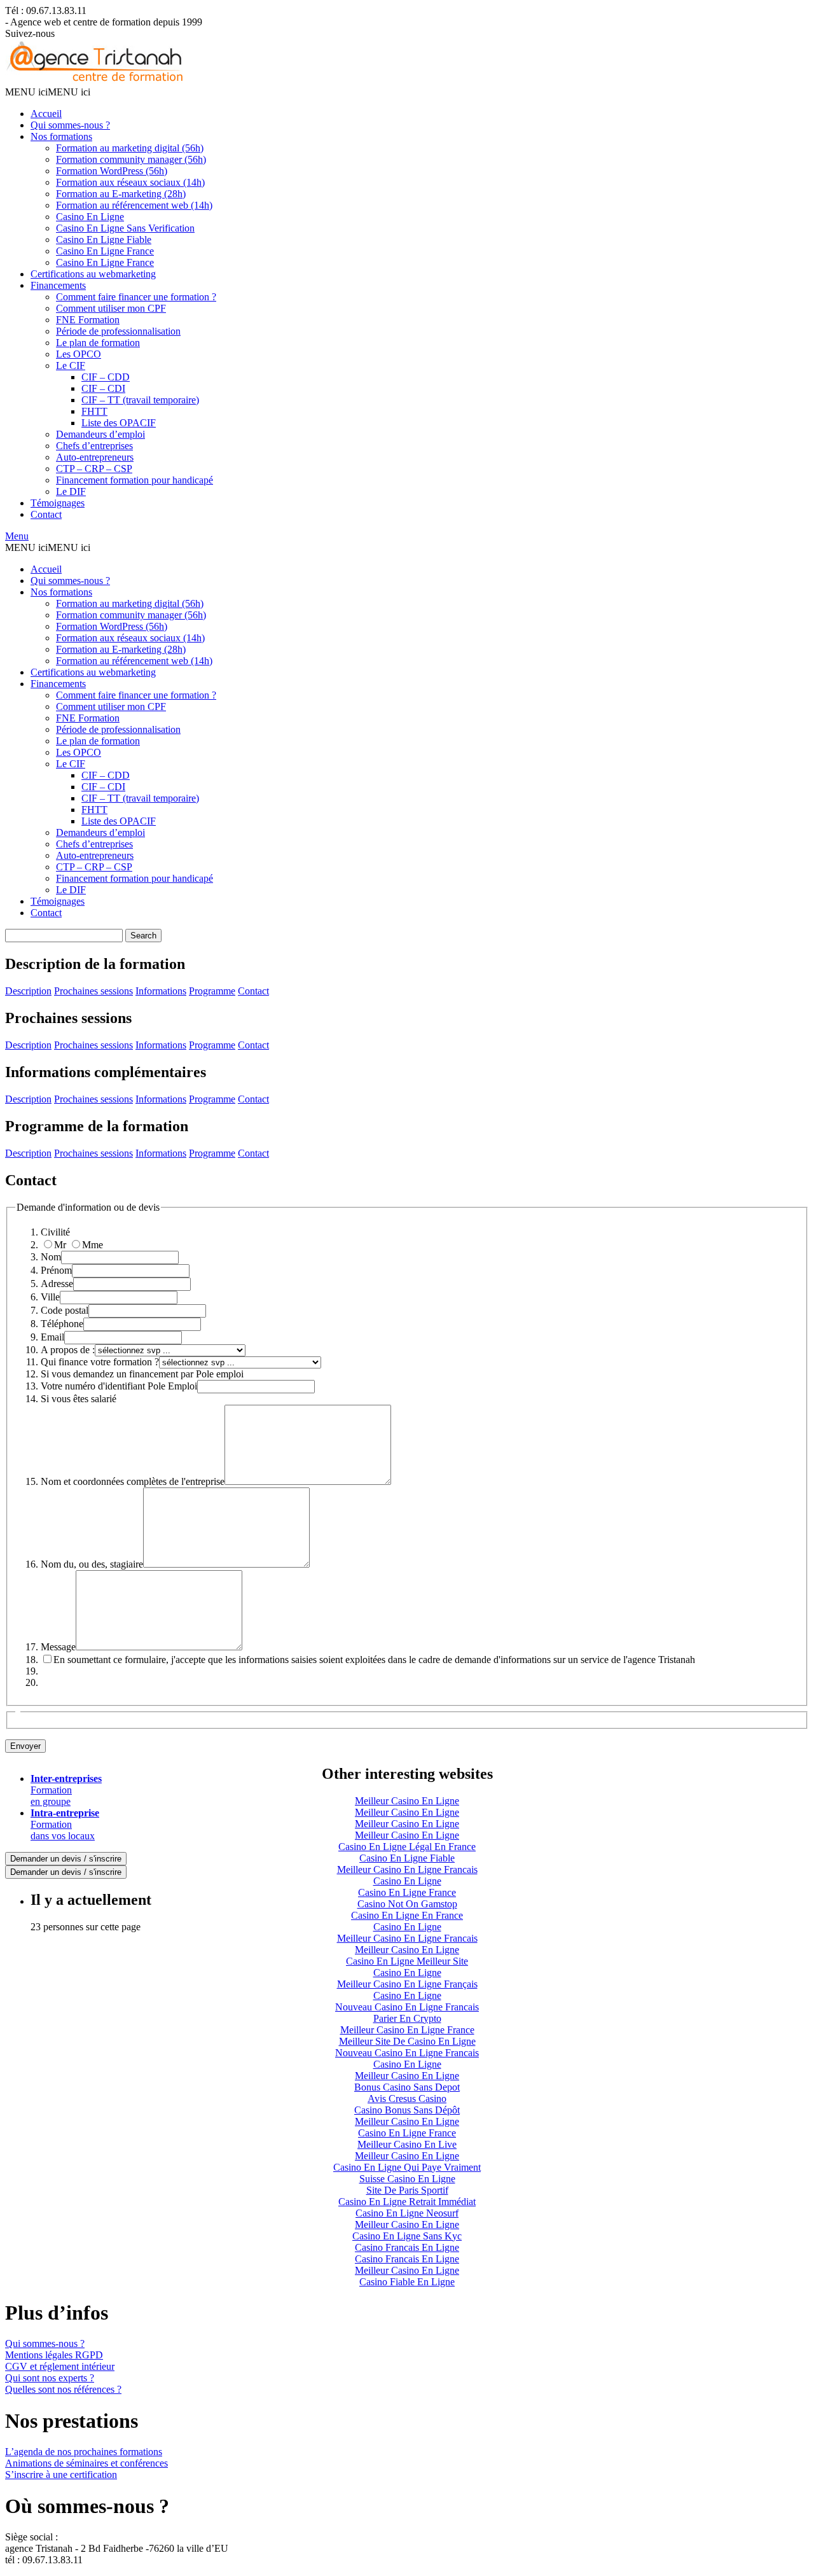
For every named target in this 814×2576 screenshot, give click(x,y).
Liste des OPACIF (119, 423)
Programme (212, 991)
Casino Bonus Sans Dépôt (407, 2110)
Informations (161, 991)
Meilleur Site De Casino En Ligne (407, 2041)
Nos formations (61, 136)
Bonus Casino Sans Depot (407, 2087)
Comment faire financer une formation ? (136, 297)
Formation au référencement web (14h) (134, 205)
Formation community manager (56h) (131, 159)
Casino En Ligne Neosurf (407, 2213)
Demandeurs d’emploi (100, 434)
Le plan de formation (98, 343)
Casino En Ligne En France (407, 1915)
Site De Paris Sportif (407, 2190)
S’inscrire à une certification (61, 2475)
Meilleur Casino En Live (407, 2144)
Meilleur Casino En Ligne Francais (407, 1869)
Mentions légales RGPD (54, 2355)
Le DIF (71, 491)
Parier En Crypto (407, 2018)
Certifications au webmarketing (93, 274)
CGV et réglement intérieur (60, 2366)
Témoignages (58, 503)
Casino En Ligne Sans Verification (125, 228)
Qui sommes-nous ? (70, 125)
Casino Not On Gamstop (407, 1904)
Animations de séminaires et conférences (86, 2463)
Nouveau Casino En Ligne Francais (407, 2007)
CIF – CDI (103, 388)
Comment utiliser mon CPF (111, 308)
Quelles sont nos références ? (63, 2389)
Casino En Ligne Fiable (104, 240)
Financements (58, 285)
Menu (17, 536)
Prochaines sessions (93, 991)
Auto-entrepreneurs (95, 457)
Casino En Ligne (90, 217)
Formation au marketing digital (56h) (130, 148)
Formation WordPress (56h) (112, 171)
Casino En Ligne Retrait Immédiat (407, 2202)
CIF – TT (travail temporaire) (140, 400)
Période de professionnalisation (118, 331)
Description (28, 991)
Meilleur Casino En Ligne (407, 1801)
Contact (46, 514)
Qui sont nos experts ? (50, 2378)
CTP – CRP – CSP (94, 469)
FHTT (94, 411)
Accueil (46, 114)
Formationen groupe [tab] (66, 1790)
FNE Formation (88, 320)
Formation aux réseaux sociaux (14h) (130, 182)
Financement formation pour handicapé (135, 480)
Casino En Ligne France (105, 251)
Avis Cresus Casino (407, 2099)
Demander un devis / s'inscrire (66, 1859)
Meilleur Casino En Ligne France (407, 2030)
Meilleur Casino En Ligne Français (407, 1984)
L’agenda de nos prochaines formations (84, 2452)
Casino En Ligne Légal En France (407, 1847)
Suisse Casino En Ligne (407, 2179)
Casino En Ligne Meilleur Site (407, 1961)
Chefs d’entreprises (94, 446)
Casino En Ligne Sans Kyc (407, 2236)
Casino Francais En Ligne (407, 2247)
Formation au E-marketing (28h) (121, 194)
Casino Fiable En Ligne (407, 2282)
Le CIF (71, 366)
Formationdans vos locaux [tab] (65, 1824)
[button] (48, 92)
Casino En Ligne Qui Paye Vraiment (407, 2167)
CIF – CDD (106, 377)
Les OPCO (79, 354)
